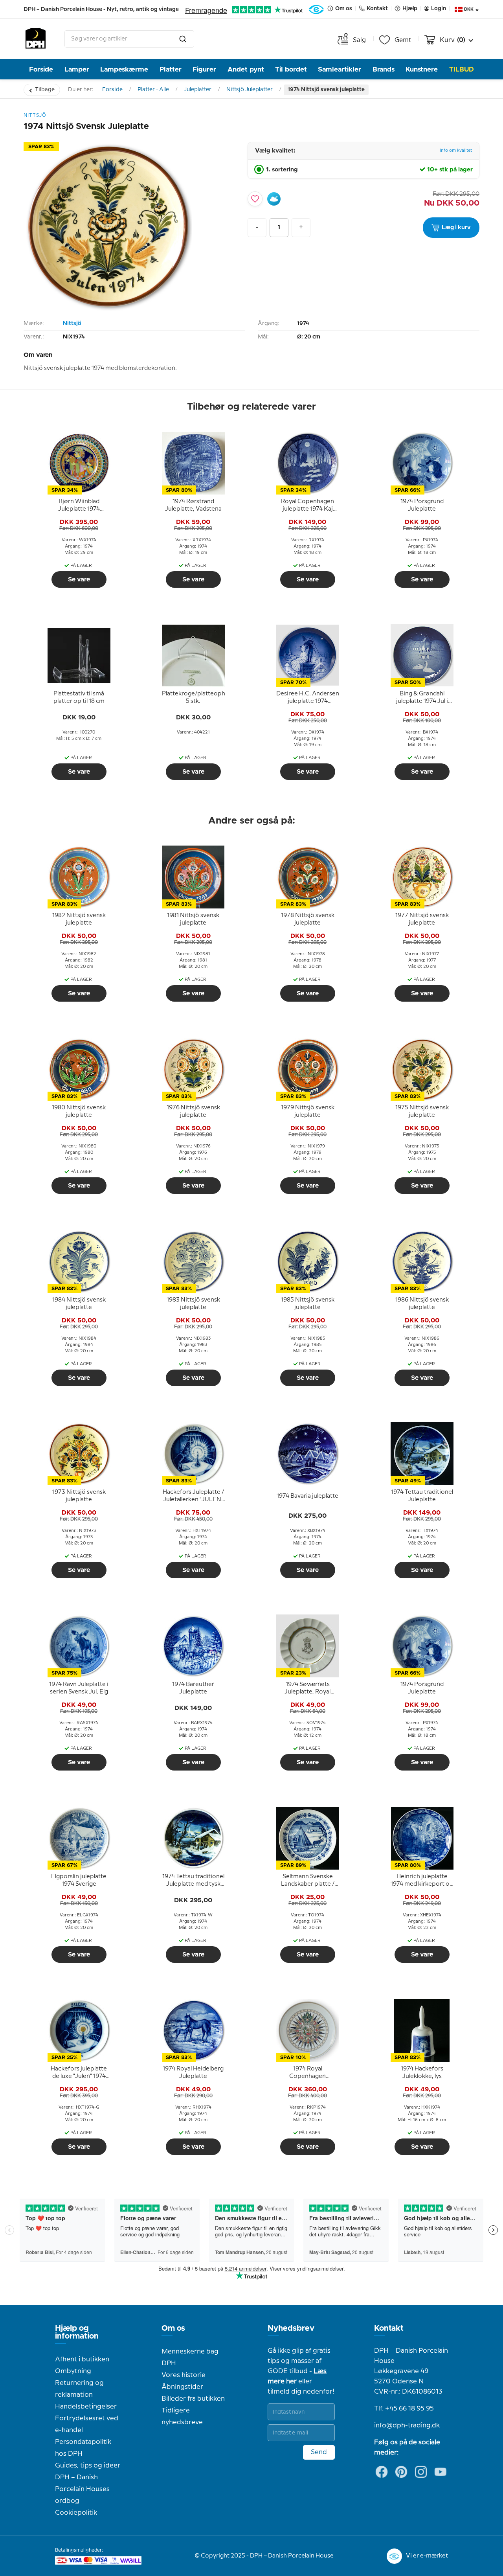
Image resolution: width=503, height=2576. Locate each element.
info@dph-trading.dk (407, 2425)
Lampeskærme (124, 69)
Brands (384, 69)
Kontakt (389, 2328)
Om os (173, 2328)
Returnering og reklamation (79, 2389)
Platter (171, 69)
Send (319, 2452)
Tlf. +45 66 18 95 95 (404, 2409)
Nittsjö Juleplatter (250, 90)
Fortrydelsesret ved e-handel (87, 2424)
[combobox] (129, 39)
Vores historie (184, 2375)
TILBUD (462, 69)
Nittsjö (72, 324)
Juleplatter (198, 90)
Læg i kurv (456, 228)
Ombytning (73, 2371)
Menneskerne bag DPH (190, 2357)
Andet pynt (246, 69)
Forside (41, 69)
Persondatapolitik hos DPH (83, 2448)
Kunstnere (422, 69)
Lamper (77, 69)
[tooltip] (79, 506)
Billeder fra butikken (193, 2399)
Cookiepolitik (76, 2513)
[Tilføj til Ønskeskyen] (274, 199)
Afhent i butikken (82, 2359)
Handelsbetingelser (86, 2407)
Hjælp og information (77, 2332)
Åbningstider (182, 2387)
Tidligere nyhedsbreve (182, 2416)
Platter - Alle (153, 90)
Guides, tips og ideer (88, 2466)
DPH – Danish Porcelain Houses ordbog (82, 2489)
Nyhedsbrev (291, 2328)
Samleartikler (340, 69)
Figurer (204, 69)
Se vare (79, 579)
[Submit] (183, 39)
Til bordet (291, 69)
